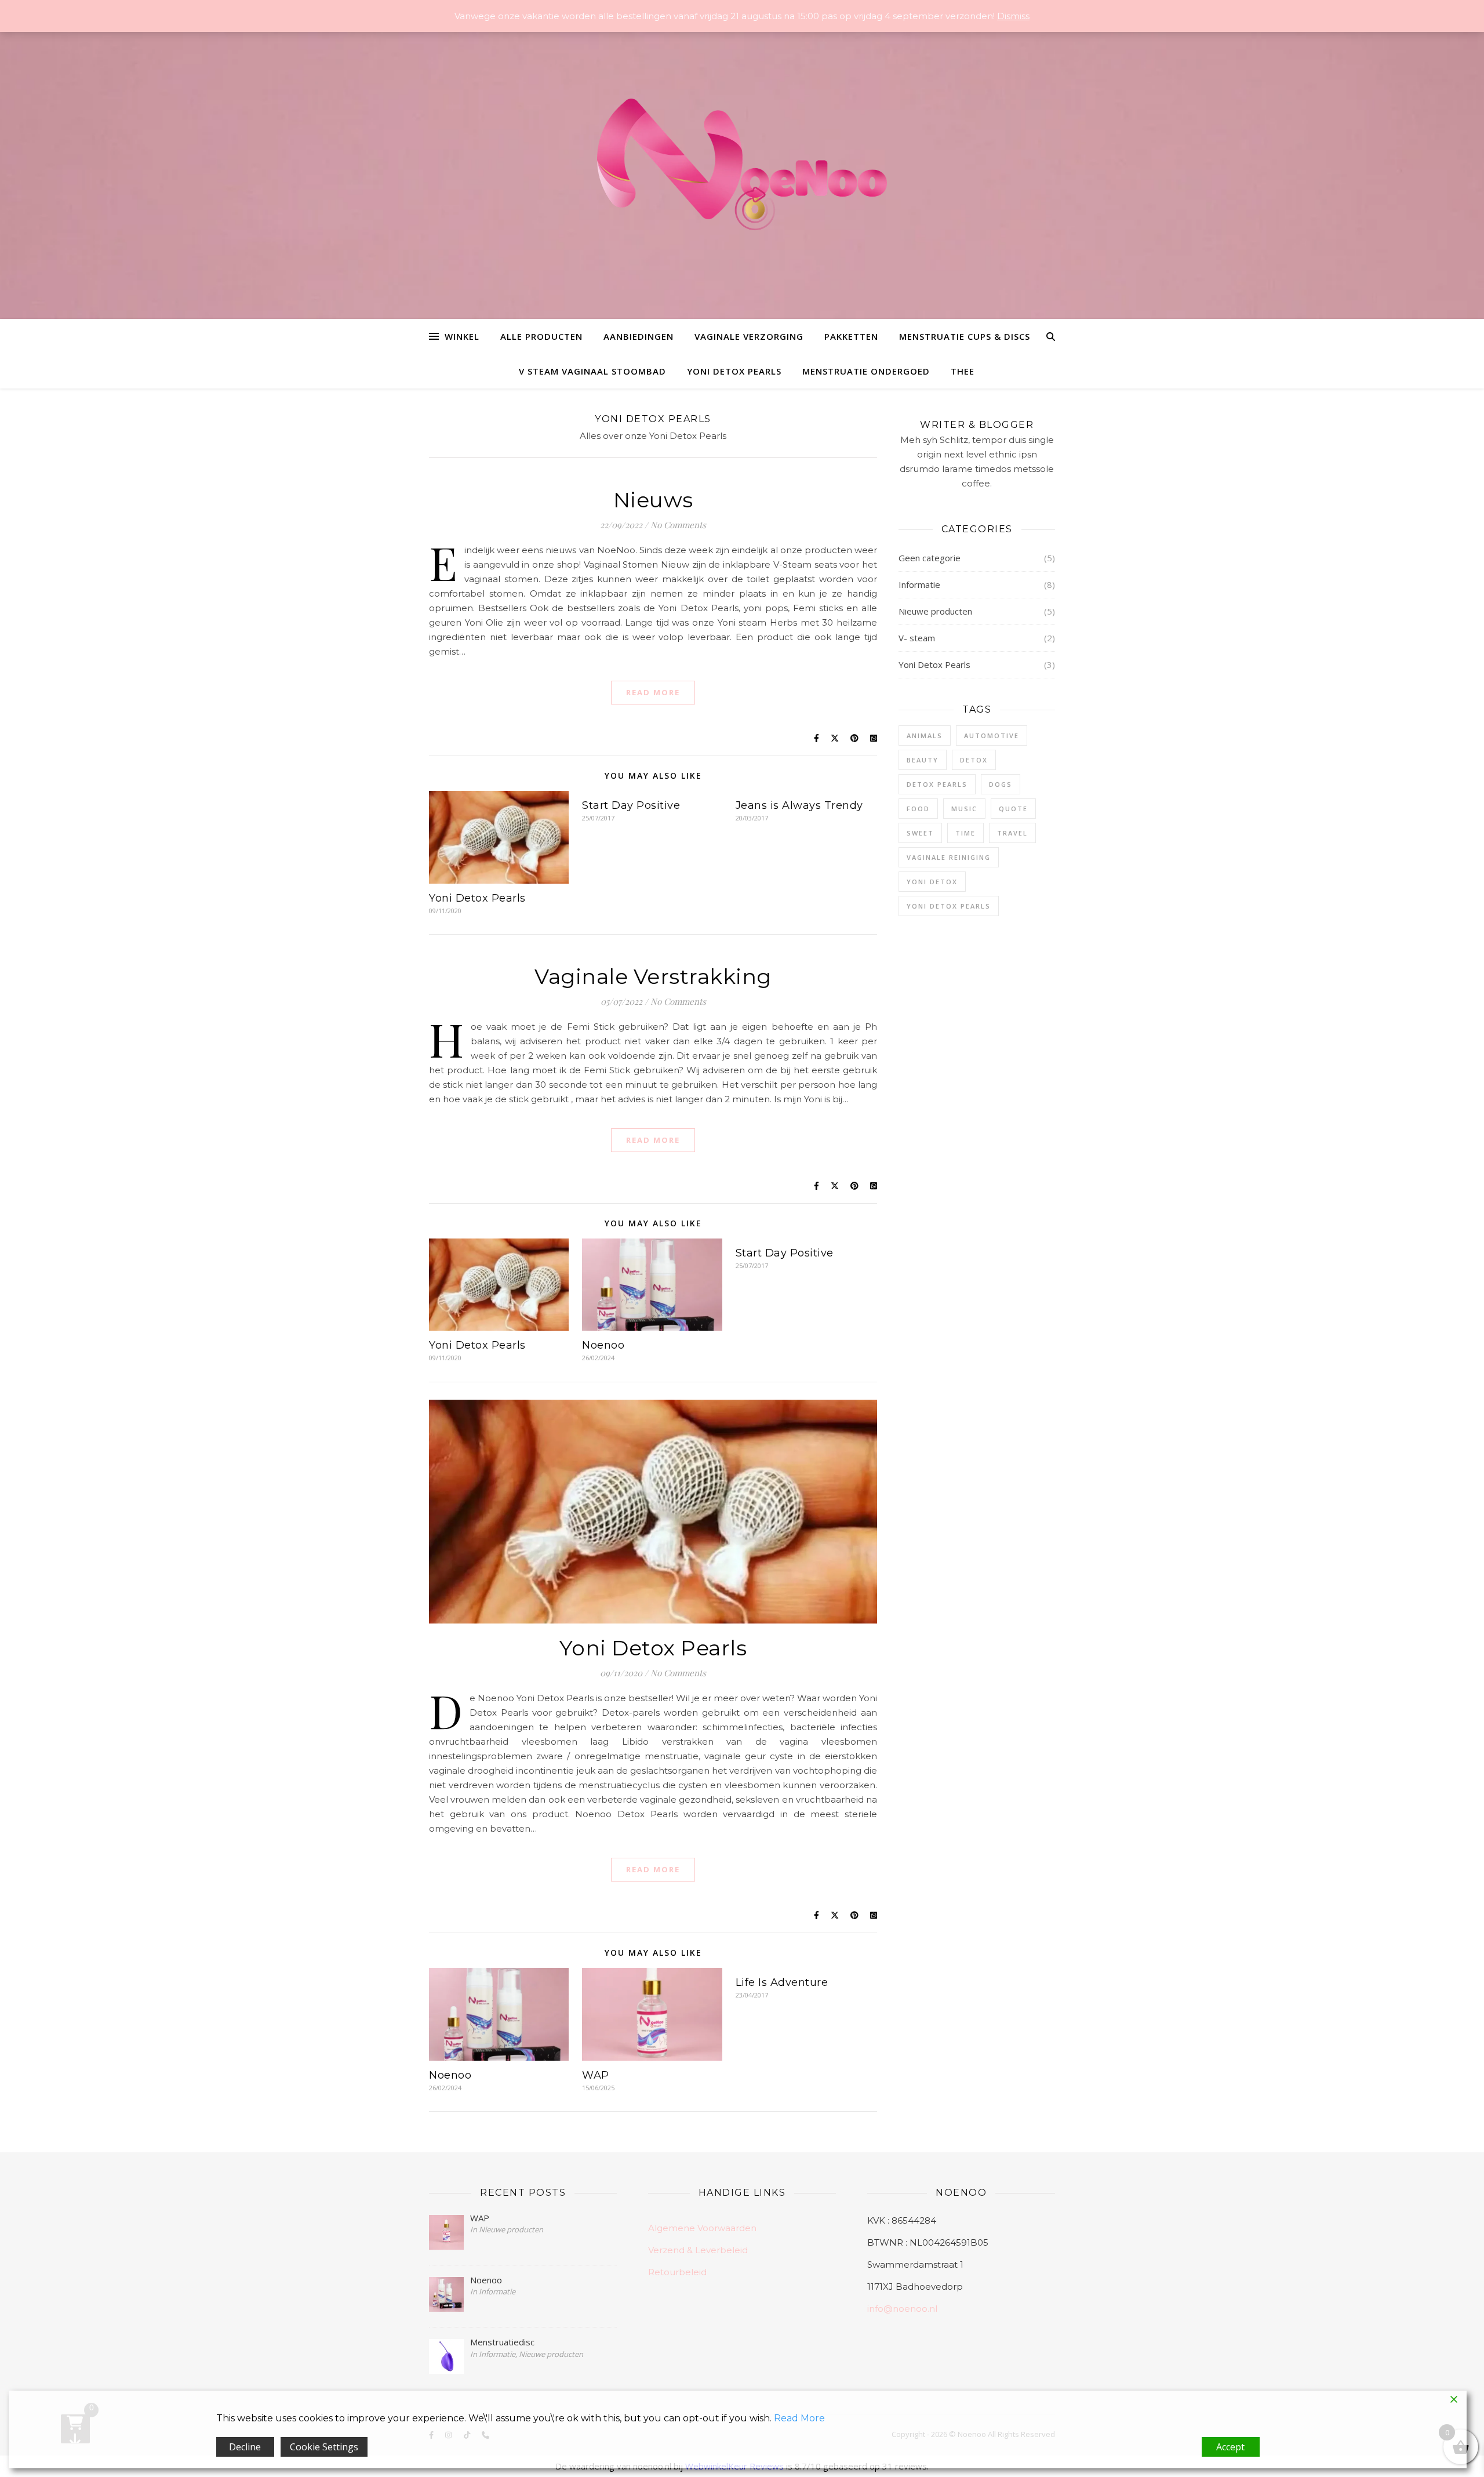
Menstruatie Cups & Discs (965, 336)
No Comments (678, 525)
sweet (920, 833)
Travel (1012, 833)
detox (974, 760)
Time (965, 833)
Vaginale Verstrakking (653, 976)
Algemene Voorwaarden (702, 2228)
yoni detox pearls (949, 906)
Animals (925, 736)
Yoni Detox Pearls (734, 371)
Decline (245, 2447)
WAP (596, 2075)
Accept (1230, 2447)
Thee (963, 371)
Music (964, 809)
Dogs (1001, 784)
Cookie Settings (324, 2447)
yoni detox (932, 882)
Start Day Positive (631, 805)
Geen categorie (930, 558)
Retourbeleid (677, 2272)
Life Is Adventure (782, 1982)
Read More (653, 692)
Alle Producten (541, 336)
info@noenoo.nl (902, 2309)
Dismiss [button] (1013, 16)
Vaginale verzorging (749, 336)
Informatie (919, 584)
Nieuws (653, 500)
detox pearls (937, 784)
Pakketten (851, 336)
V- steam (917, 638)
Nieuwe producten (935, 611)
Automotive (992, 736)
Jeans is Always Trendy (799, 805)
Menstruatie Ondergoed (866, 371)
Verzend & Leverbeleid (698, 2250)
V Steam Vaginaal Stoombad (592, 371)
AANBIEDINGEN (639, 336)
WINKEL (462, 336)
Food (918, 809)
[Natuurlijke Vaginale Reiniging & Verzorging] (742, 170)
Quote (1013, 809)
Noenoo (603, 1345)
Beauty (923, 760)
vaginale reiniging (949, 857)
